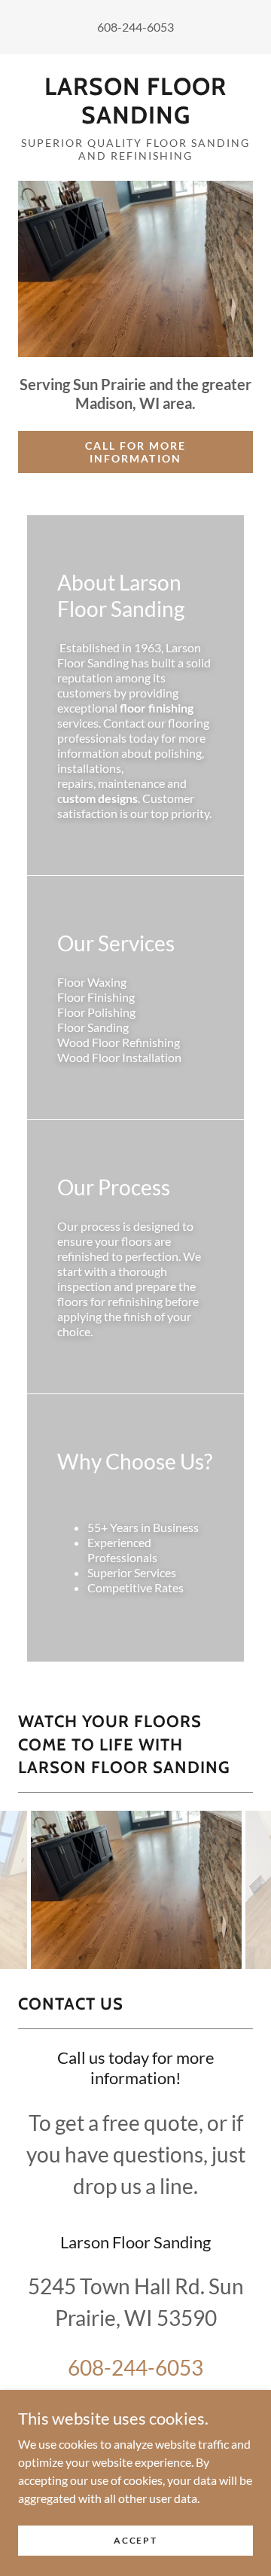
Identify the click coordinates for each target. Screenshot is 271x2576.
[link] (135, 101)
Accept (135, 2540)
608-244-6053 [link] (135, 27)
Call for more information (135, 452)
